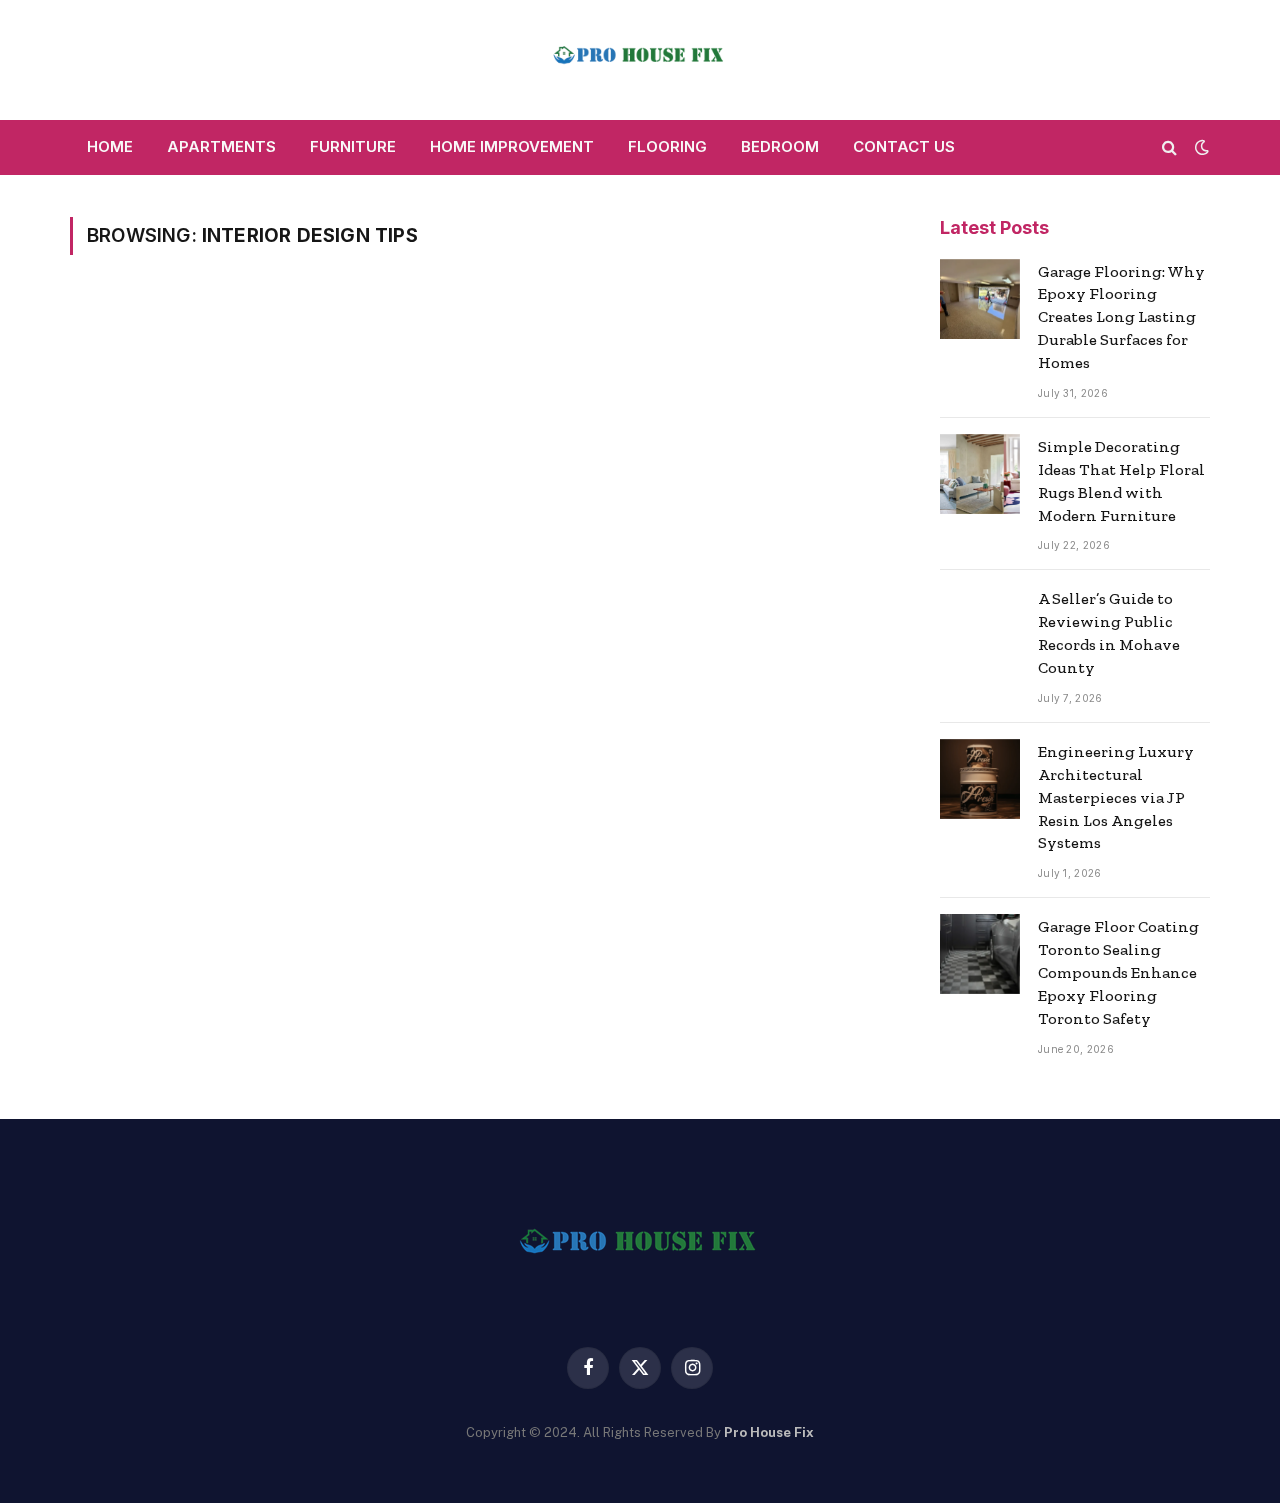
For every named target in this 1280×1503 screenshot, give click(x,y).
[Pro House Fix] (640, 60)
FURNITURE (353, 146)
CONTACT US (904, 146)
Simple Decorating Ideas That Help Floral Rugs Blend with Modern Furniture (1121, 481)
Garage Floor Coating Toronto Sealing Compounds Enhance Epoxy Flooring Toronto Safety (1118, 972)
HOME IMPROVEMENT (512, 146)
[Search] (1169, 147)
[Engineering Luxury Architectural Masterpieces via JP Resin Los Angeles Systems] (980, 779)
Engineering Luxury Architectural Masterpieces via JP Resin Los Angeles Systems (1116, 797)
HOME (110, 146)
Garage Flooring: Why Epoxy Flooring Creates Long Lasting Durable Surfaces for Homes (1121, 317)
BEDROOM (780, 146)
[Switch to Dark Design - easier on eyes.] (1200, 147)
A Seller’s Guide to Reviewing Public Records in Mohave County (1109, 633)
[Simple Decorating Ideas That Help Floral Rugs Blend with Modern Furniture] (980, 474)
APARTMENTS (221, 146)
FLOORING (667, 146)
